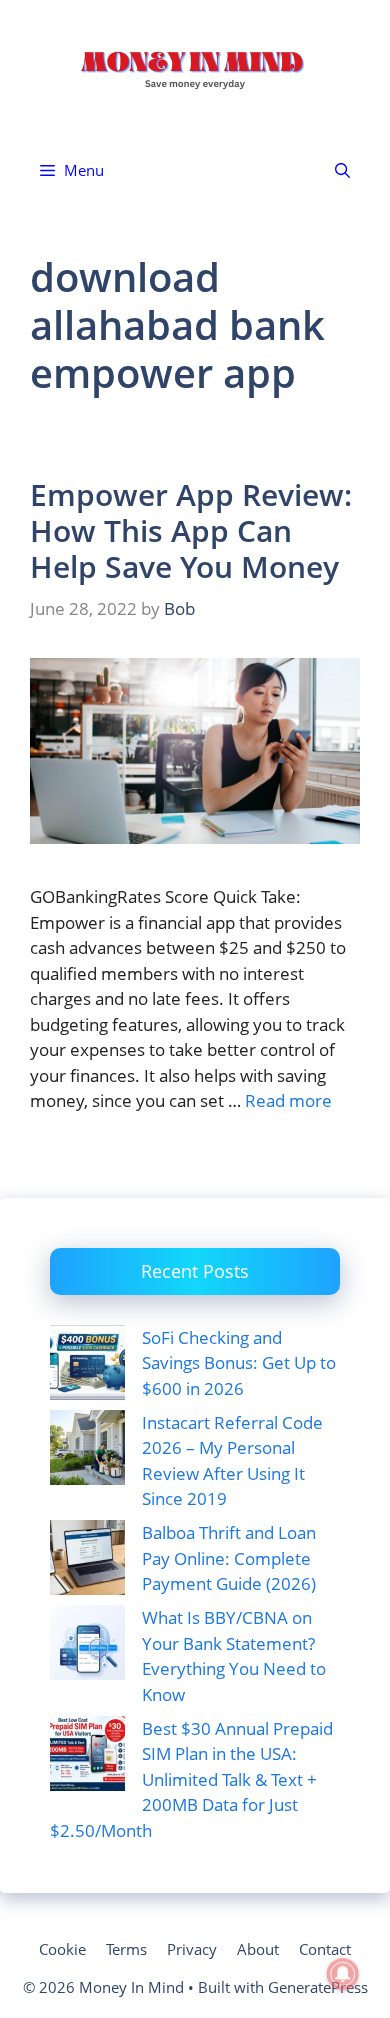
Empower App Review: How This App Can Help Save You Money (191, 530)
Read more (288, 1100)
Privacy (192, 1949)
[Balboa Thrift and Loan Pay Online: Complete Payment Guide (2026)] (87, 1561)
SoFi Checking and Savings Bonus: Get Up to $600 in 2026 (239, 1363)
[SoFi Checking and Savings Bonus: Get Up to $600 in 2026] (87, 1366)
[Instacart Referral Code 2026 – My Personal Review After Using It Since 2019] (87, 1451)
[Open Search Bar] (342, 170)
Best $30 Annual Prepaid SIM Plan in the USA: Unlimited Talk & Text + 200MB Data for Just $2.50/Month (191, 1779)
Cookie (62, 1949)
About (258, 1949)
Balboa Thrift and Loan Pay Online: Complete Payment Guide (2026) (229, 1558)
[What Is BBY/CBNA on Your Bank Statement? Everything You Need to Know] (87, 1646)
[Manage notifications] (343, 1974)
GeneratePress (318, 1987)
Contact (325, 1949)
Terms (126, 1949)
